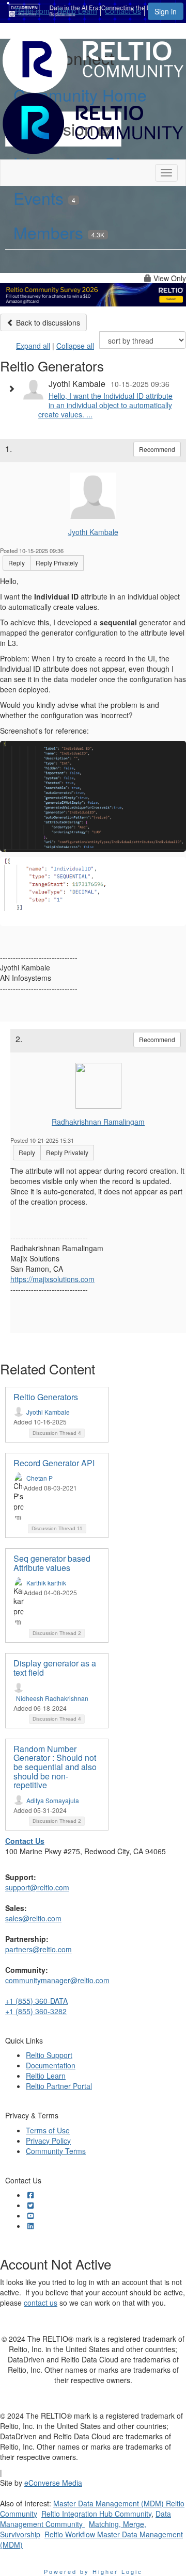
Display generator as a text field (55, 1668)
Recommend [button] (157, 449)
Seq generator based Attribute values (52, 1563)
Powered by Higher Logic (93, 2571)
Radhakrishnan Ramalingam (98, 1122)
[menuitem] (35, 9)
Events (44, 198)
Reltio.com (32, 11)
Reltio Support (49, 2055)
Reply (17, 563)
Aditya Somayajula (53, 1800)
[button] (14, 388)
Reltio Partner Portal (59, 2086)
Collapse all (75, 346)
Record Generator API (54, 1463)
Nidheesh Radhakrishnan (52, 1698)
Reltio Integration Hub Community (96, 2514)
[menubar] (81, 9)
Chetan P (40, 1478)
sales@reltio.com (33, 1918)
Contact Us (123, 11)
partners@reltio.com (38, 1949)
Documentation (51, 2065)
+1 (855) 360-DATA (36, 2001)
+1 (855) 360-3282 (36, 2011)
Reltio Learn (77, 11)
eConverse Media (53, 2483)
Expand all (33, 346)
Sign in (166, 11)
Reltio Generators (46, 1397)
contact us (41, 2303)
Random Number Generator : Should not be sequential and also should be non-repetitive (55, 1767)
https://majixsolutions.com (52, 1279)
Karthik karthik (46, 1583)
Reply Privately (57, 563)
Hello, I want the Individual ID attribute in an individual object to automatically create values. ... (105, 405)
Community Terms (56, 2151)
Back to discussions (47, 322)
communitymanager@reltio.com (57, 1980)
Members (59, 232)
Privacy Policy (48, 2141)
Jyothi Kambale (93, 532)
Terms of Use (48, 2130)
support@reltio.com (37, 1887)
